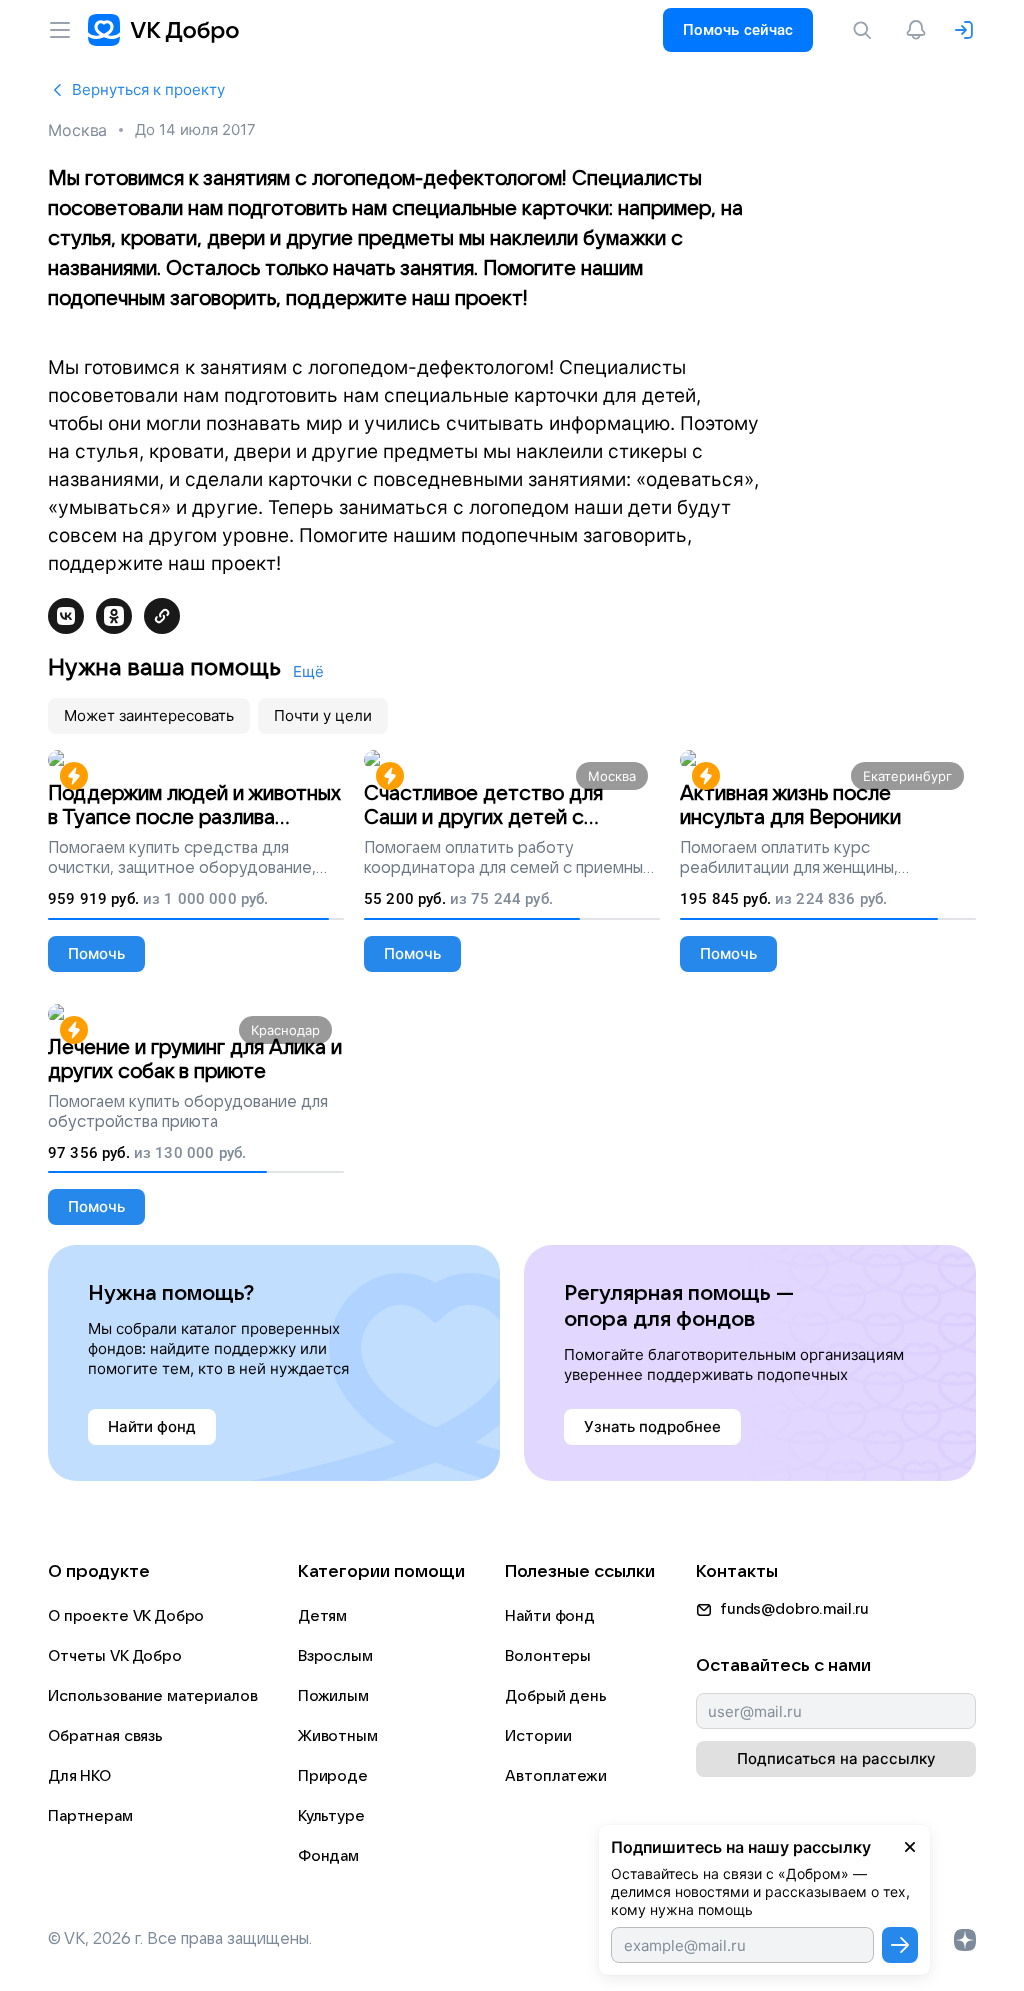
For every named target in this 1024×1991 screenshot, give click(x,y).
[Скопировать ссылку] (162, 616)
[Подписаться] (900, 1945)
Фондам (328, 1856)
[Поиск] (866, 30)
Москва (77, 130)
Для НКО (79, 1776)
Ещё (308, 671)
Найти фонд (550, 1616)
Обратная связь (105, 1736)
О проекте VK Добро (126, 1616)
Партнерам (90, 1816)
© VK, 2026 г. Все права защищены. (180, 1939)
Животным (338, 1736)
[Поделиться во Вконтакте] (66, 616)
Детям (322, 1616)
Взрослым (335, 1656)
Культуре (331, 1816)
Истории (538, 1736)
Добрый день (555, 1696)
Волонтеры (548, 1656)
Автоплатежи (555, 1776)
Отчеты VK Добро (115, 1656)
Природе (333, 1776)
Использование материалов (152, 1696)
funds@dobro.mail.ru (794, 1609)
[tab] (149, 716)
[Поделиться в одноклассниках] (114, 616)
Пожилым (333, 1696)
